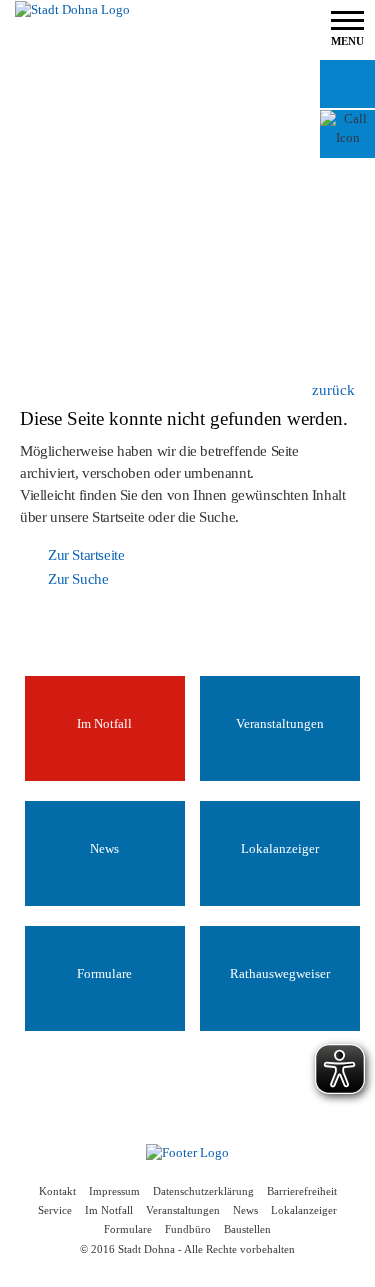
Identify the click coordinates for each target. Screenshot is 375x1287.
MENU (347, 41)
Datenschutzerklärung (203, 1191)
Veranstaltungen (183, 1210)
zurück (333, 390)
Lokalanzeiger (304, 1210)
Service (55, 1210)
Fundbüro (188, 1229)
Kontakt (57, 1191)
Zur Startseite (86, 555)
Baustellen (247, 1229)
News (245, 1210)
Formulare (128, 1229)
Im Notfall (109, 1210)
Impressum (114, 1191)
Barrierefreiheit (302, 1191)
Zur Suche (78, 579)
